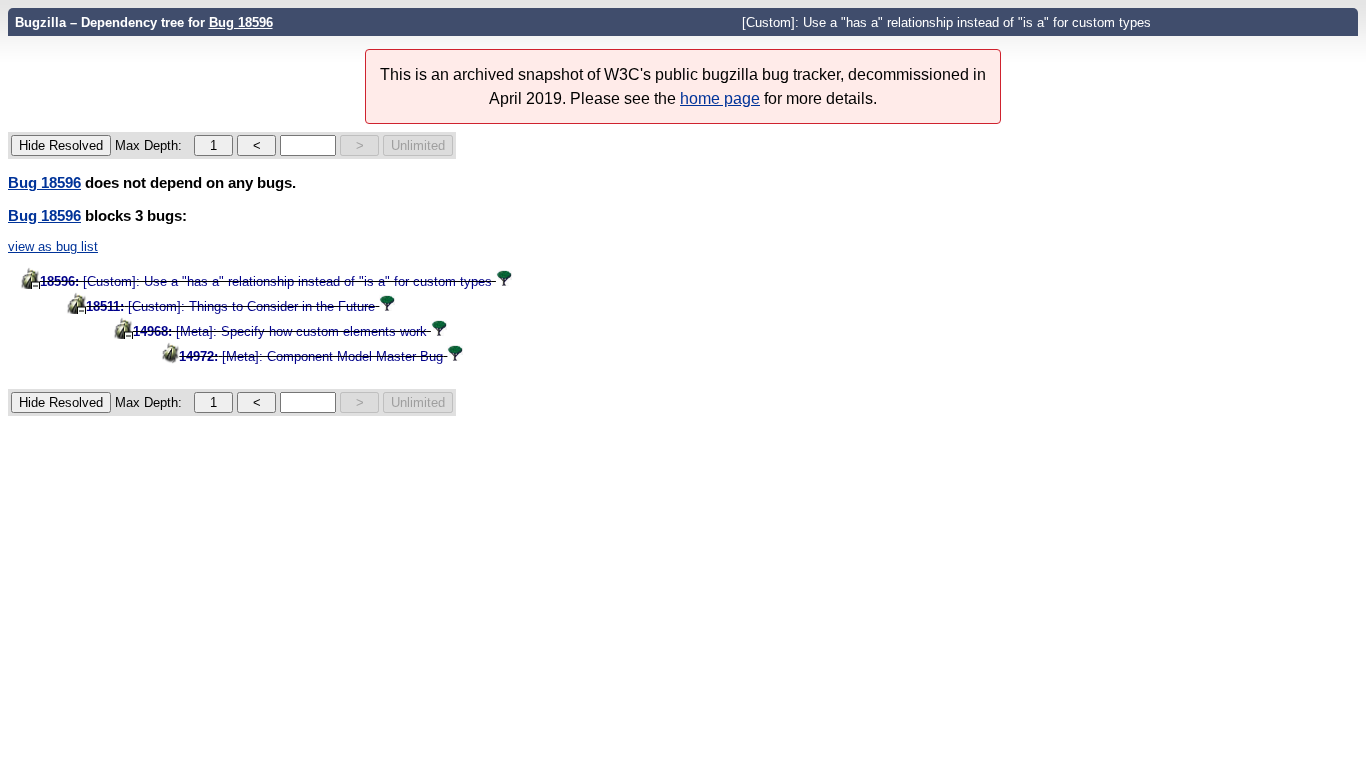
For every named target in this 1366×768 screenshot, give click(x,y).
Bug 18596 (241, 22)
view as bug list (53, 246)
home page (720, 98)
